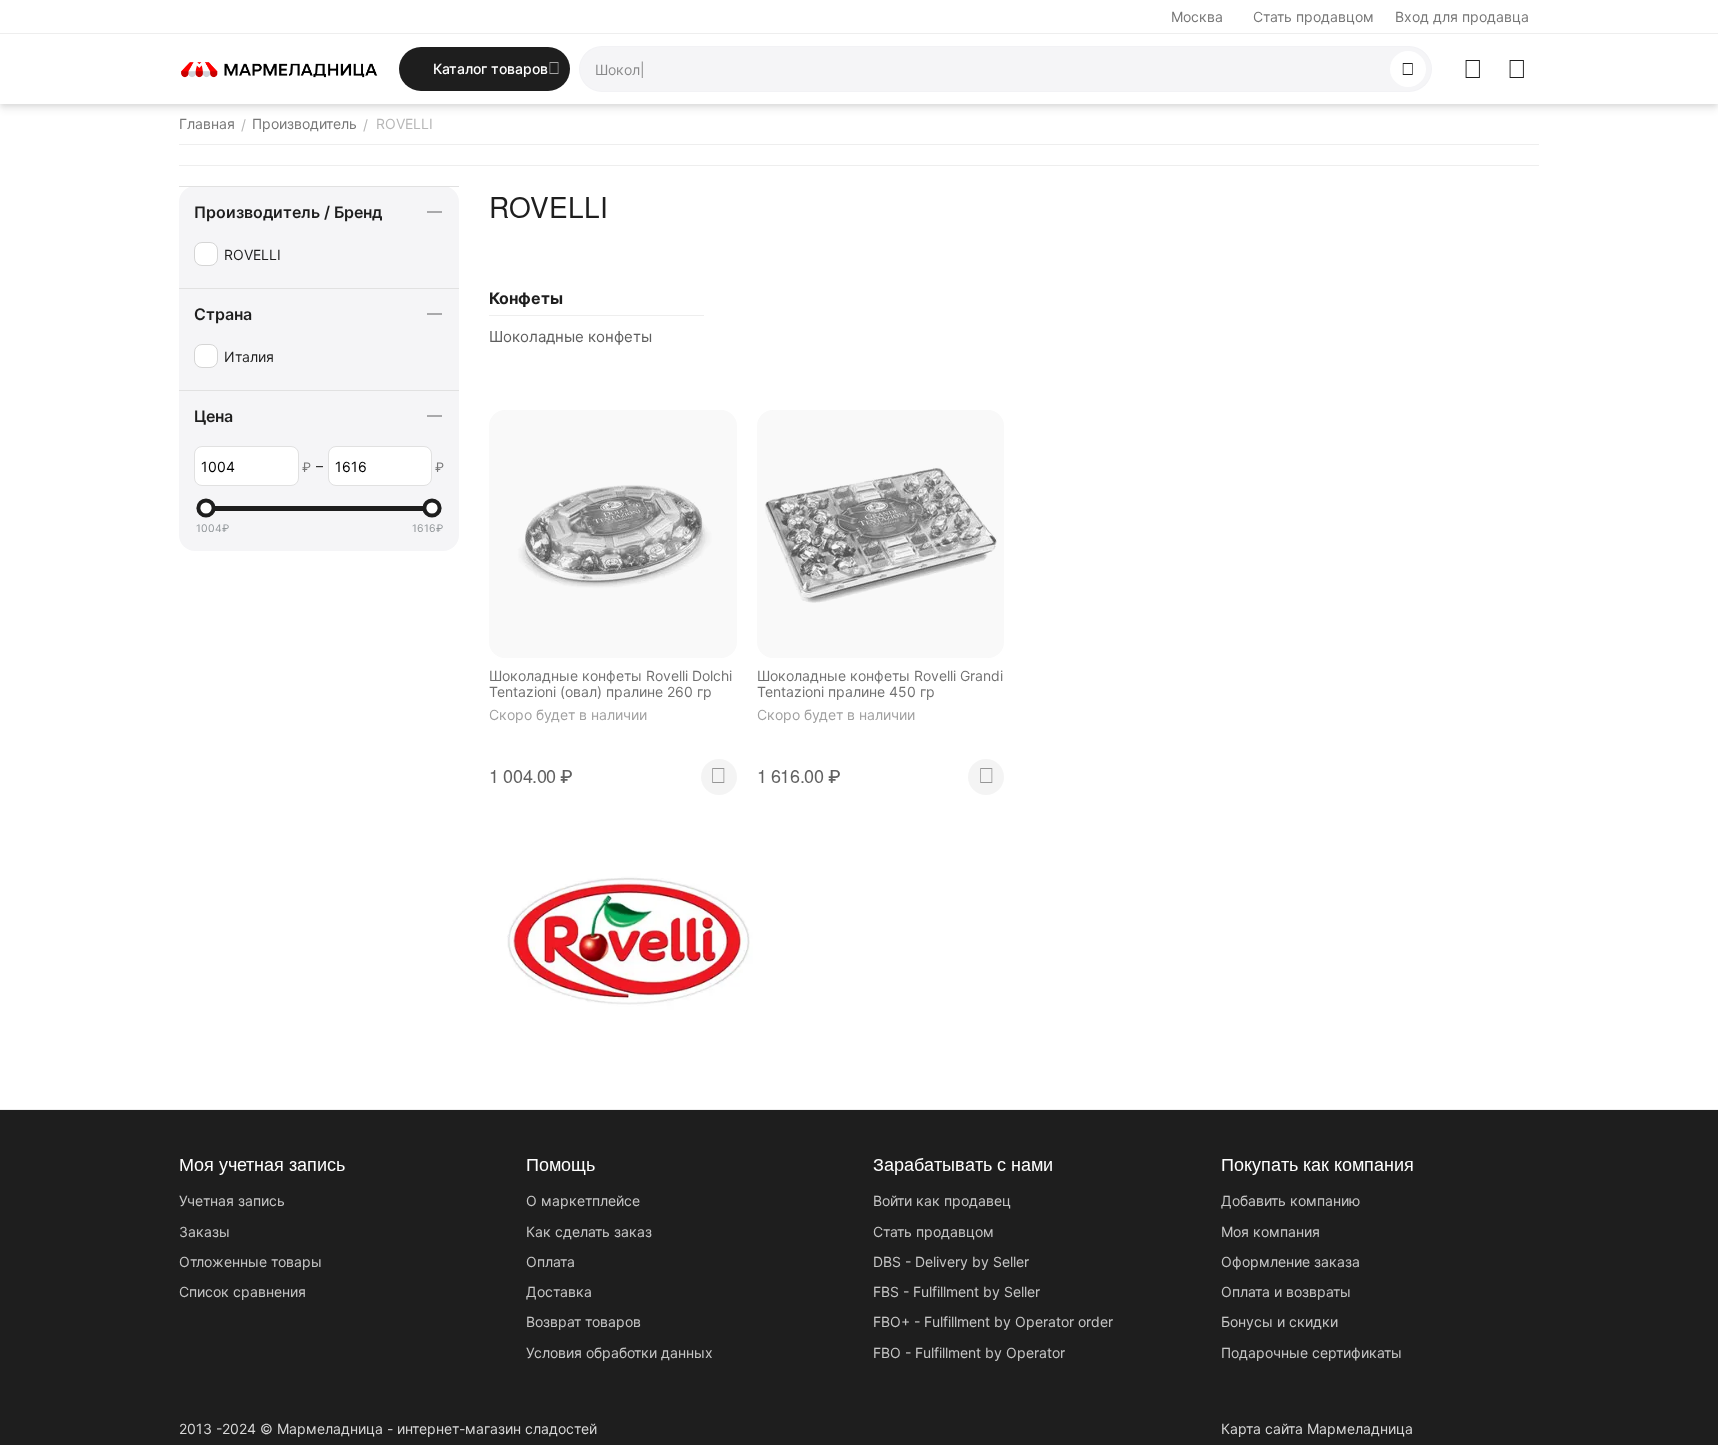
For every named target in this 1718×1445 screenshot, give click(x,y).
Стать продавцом (1313, 16)
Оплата (550, 1261)
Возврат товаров (583, 1321)
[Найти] (1408, 69)
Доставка (559, 1291)
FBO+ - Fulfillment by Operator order (993, 1321)
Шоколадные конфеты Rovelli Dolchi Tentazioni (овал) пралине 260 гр (610, 684)
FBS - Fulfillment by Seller (956, 1291)
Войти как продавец (942, 1200)
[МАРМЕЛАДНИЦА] (279, 67)
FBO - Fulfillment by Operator (969, 1352)
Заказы (204, 1231)
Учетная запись (232, 1200)
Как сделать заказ (589, 1231)
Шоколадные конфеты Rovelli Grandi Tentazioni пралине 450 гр (880, 684)
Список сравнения (242, 1291)
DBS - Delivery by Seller (951, 1261)
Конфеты (526, 298)
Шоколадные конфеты (570, 336)
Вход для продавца (1462, 16)
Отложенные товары (250, 1261)
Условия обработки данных (619, 1352)
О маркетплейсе (583, 1200)
